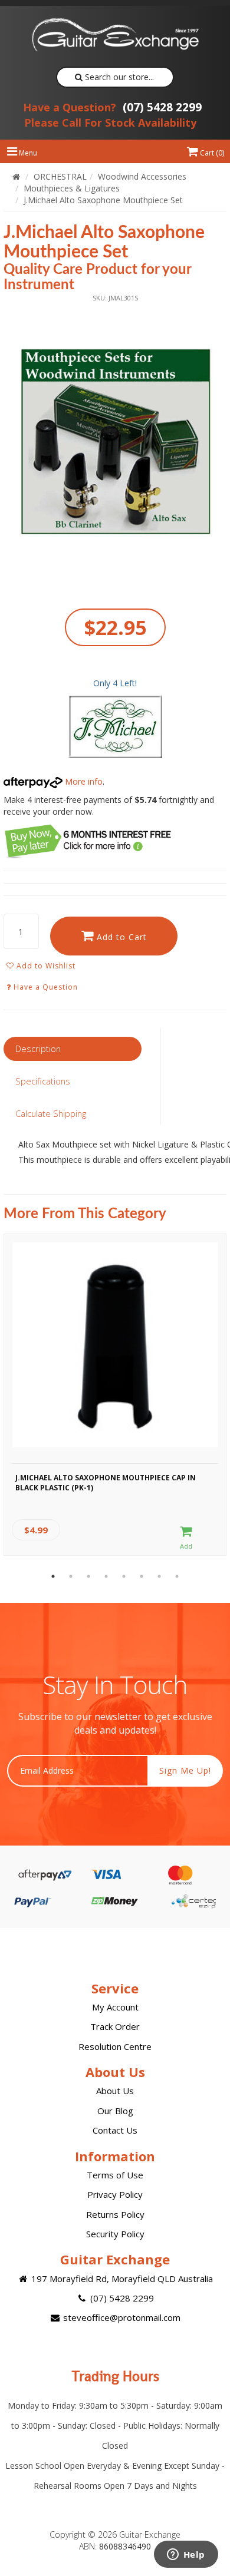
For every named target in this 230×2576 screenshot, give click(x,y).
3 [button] (88, 1576)
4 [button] (106, 1576)
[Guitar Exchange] (115, 35)
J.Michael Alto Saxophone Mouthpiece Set (103, 200)
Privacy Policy (115, 2194)
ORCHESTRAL (60, 176)
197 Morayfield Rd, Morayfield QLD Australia (121, 2279)
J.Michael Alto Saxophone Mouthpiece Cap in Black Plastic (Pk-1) (106, 1483)
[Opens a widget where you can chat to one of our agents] (186, 2555)
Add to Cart (120, 937)
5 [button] (124, 1576)
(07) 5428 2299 (112, 107)
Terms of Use (115, 2175)
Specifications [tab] (43, 1081)
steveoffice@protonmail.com (121, 2317)
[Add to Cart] (186, 1538)
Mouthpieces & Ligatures (72, 188)
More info (83, 781)
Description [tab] (38, 1049)
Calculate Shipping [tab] (51, 1113)
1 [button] (53, 1576)
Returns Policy (115, 2214)
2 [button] (71, 1576)
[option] (115, 444)
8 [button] (177, 1576)
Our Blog (115, 2111)
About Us (115, 2091)
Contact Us (115, 2130)
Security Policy (115, 2234)
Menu (27, 153)
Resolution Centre (115, 2046)
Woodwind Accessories (142, 176)
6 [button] (142, 1576)
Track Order (115, 2026)
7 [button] (159, 1576)
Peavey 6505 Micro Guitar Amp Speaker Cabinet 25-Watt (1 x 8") (106, 2528)
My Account (115, 2007)
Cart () (211, 153)
